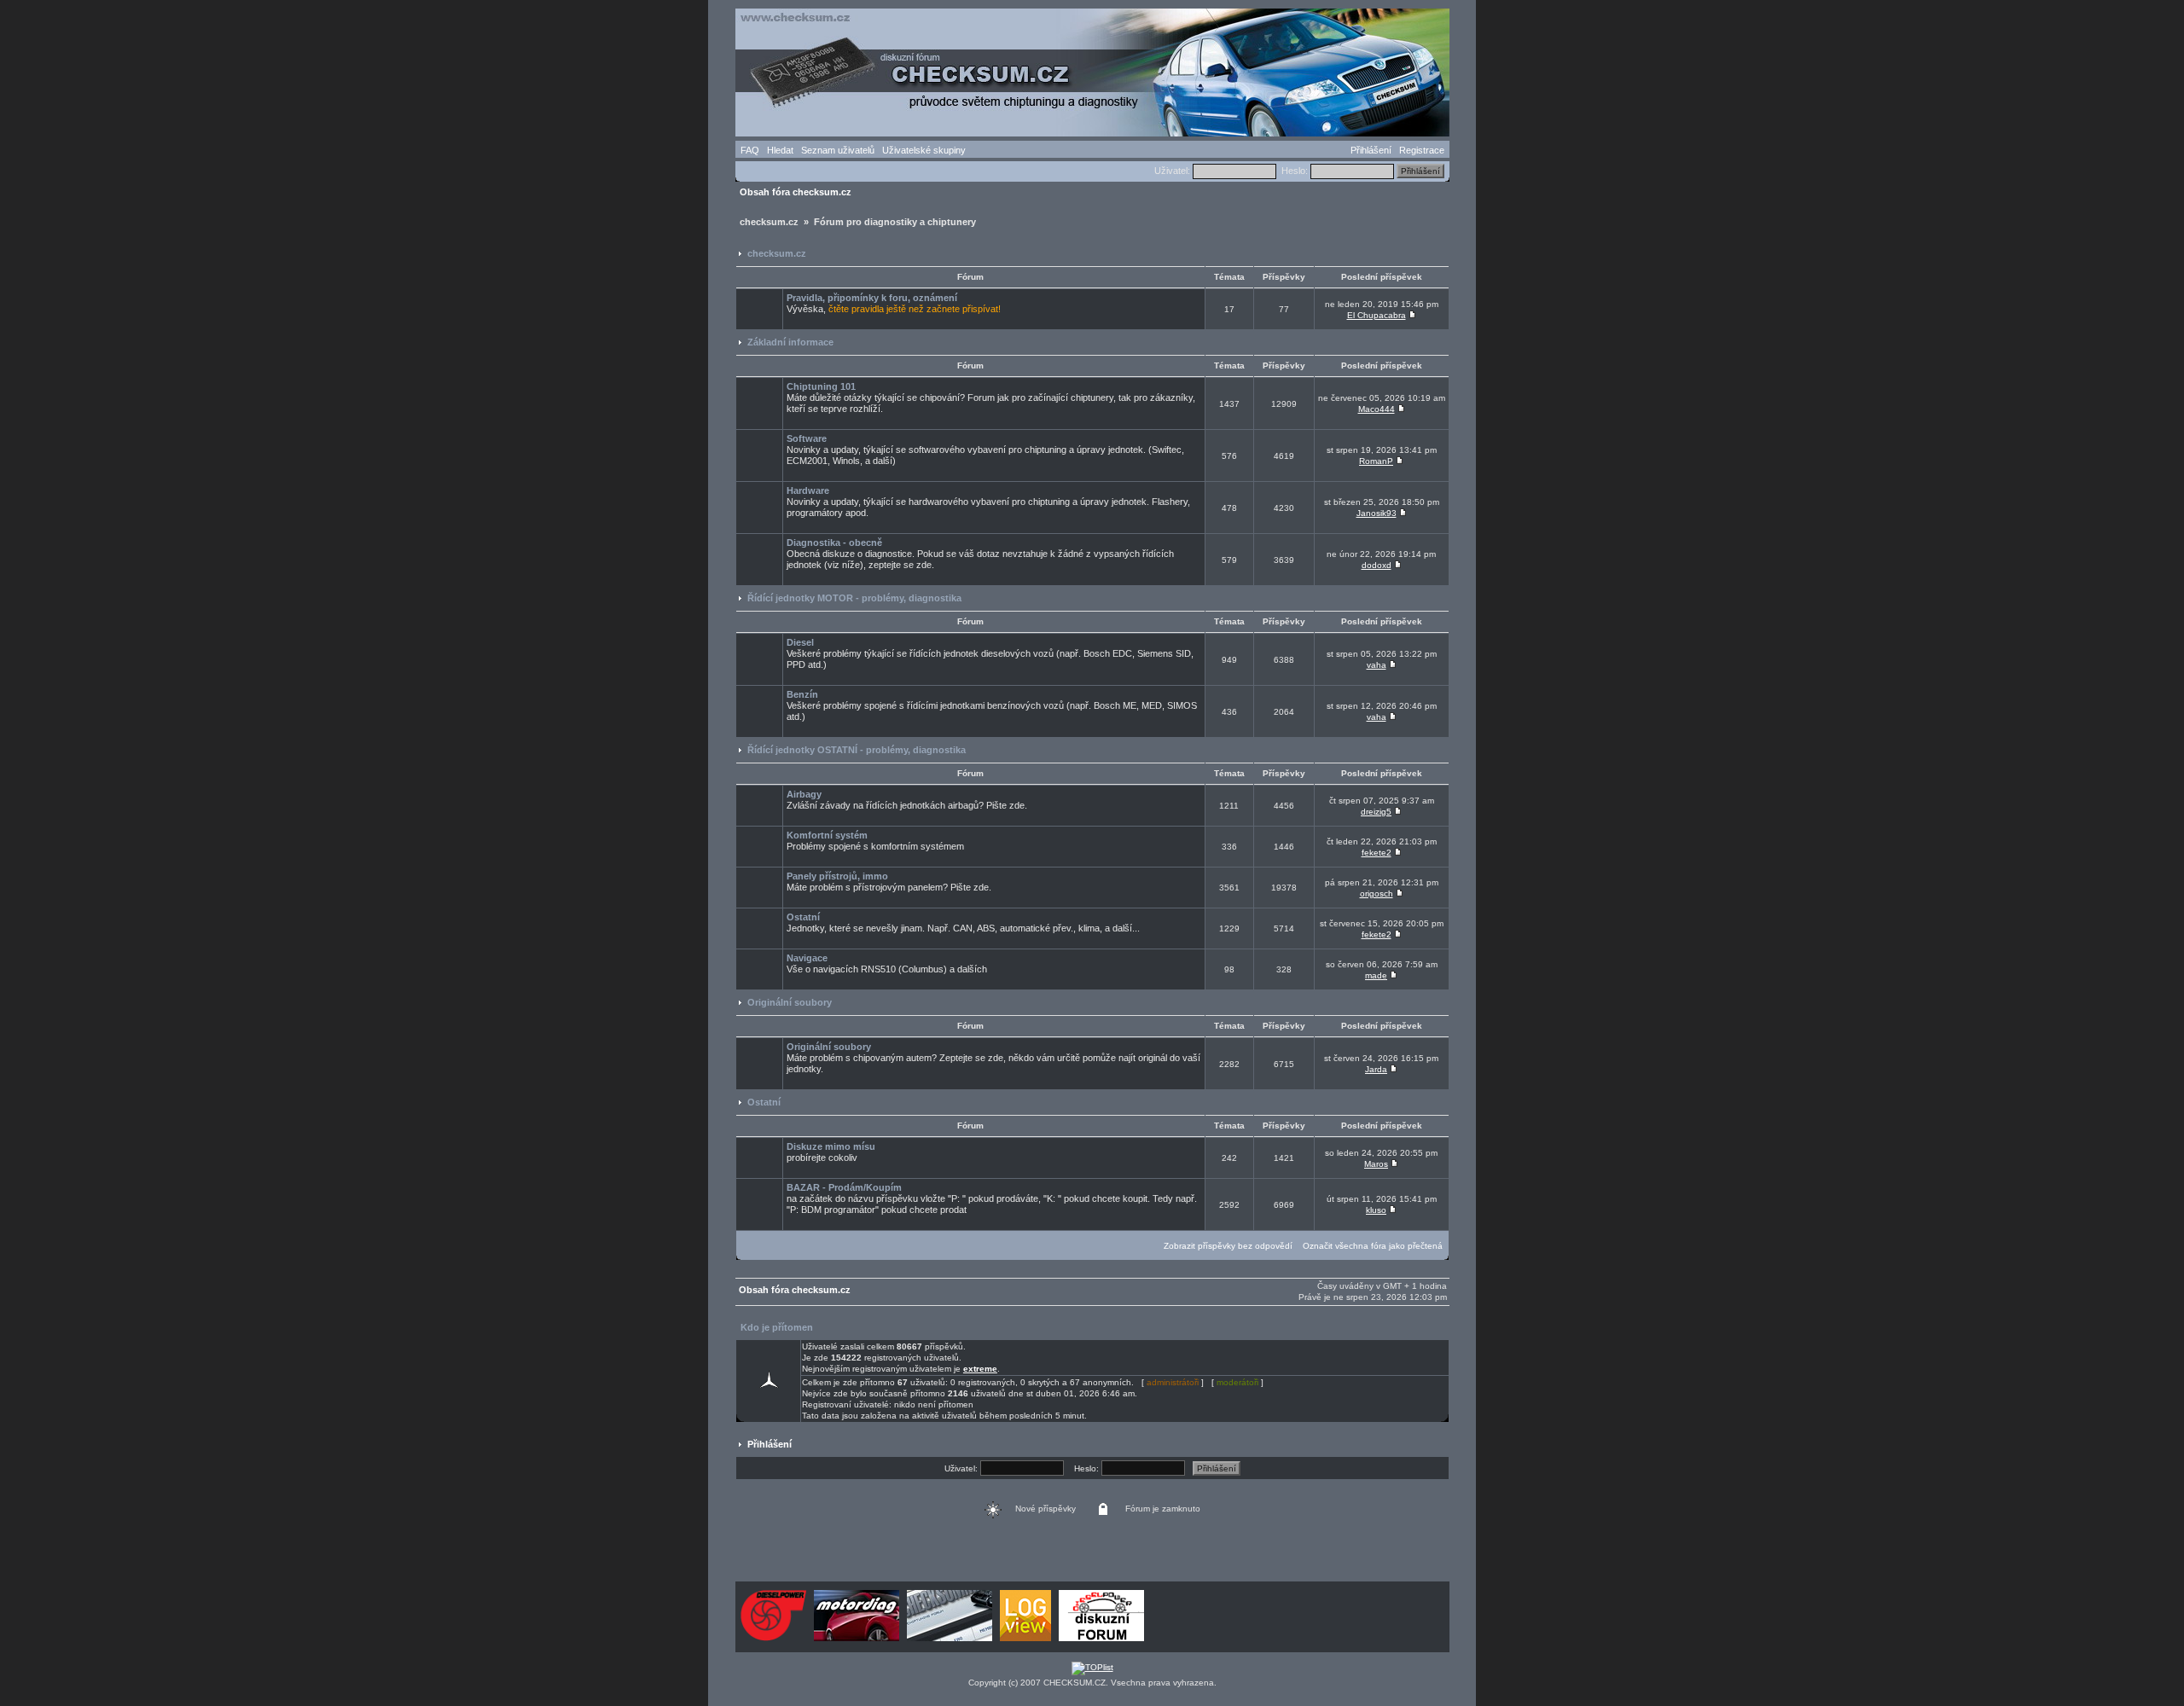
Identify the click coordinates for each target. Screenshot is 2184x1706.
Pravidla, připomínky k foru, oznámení (872, 298)
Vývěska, (894, 303)
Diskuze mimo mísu (831, 1146)
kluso (1376, 1210)
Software (807, 438)
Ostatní (803, 917)
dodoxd (1377, 565)
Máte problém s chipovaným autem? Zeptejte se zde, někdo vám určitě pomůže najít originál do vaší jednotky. (993, 1058)
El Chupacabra (1377, 315)
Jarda (1376, 1069)
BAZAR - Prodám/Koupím (844, 1187)
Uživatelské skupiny (924, 150)
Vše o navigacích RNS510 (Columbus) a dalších (887, 963)
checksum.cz (777, 253)
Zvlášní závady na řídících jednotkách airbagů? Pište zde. (907, 800)
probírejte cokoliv (831, 1152)
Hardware (808, 490)
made (1376, 975)
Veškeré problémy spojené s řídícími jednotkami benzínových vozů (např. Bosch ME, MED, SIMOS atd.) (992, 705)
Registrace (1422, 150)
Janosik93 (1377, 513)
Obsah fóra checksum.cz (796, 192)
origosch (1377, 894)
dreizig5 (1376, 812)
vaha (1377, 665)
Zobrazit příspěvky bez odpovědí (1228, 1246)
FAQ (750, 150)
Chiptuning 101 (821, 386)
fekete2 (1377, 853)
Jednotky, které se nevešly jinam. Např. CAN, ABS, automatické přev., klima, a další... (963, 923)
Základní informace (790, 342)
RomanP (1376, 461)
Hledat (780, 150)
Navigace (807, 958)
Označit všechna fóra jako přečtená (1373, 1246)
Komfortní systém (827, 835)
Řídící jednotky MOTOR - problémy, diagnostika (854, 598)
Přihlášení (1371, 150)
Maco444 (1377, 409)
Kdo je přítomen (777, 1327)
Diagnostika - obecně (834, 543)
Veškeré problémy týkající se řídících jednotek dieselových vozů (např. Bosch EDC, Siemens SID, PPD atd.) (990, 653)
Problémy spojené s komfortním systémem (875, 841)
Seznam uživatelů (838, 150)
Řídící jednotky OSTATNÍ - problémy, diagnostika (857, 750)
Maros (1376, 1164)
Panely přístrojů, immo (837, 876)
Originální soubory (790, 1002)
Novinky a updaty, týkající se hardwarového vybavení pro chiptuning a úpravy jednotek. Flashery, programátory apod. (988, 502)
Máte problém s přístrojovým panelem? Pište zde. (889, 882)
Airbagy (804, 794)
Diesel (800, 642)
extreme (980, 1369)
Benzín (802, 694)
